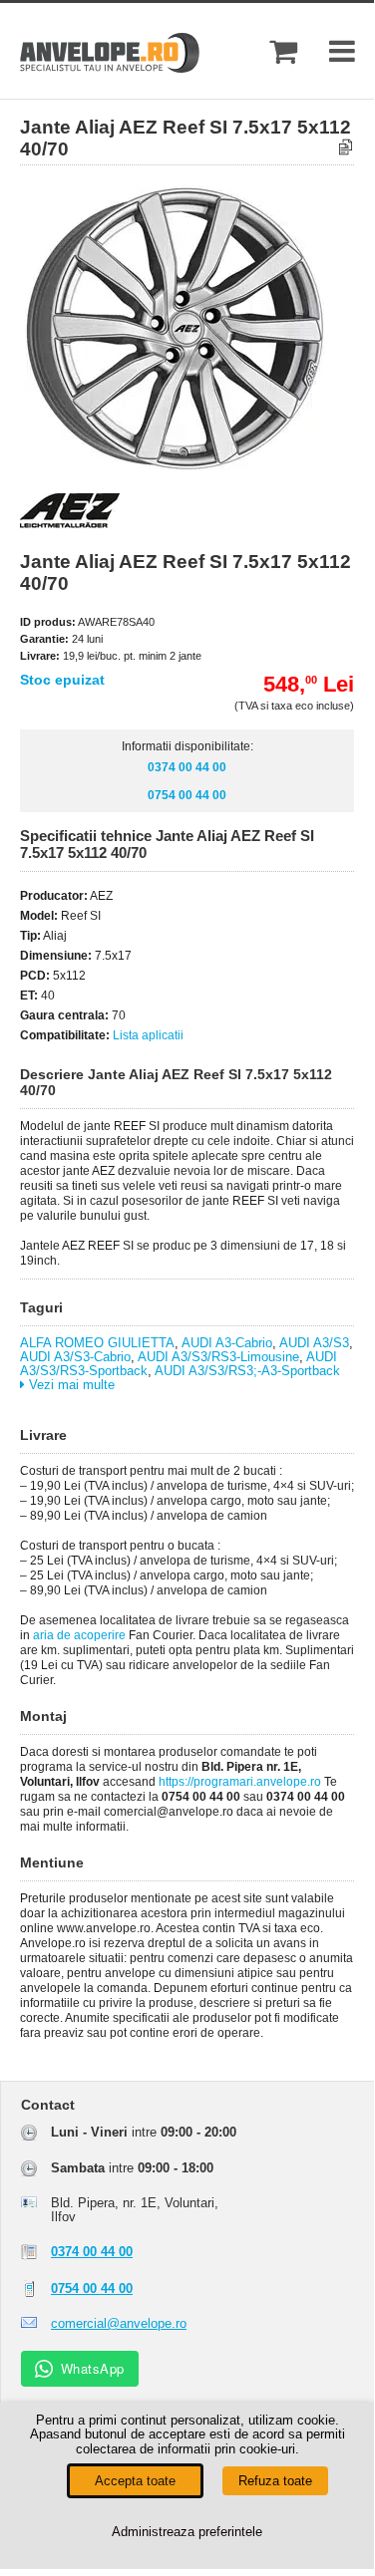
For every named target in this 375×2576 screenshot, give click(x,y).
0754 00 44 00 (187, 795)
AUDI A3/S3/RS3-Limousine (218, 1357)
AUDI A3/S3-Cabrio (75, 1357)
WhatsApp (93, 2368)
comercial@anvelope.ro (119, 2323)
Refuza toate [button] (275, 2481)
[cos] (283, 51)
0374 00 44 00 (187, 767)
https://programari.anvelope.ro (240, 1782)
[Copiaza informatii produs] (346, 148)
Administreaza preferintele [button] (187, 2532)
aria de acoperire (79, 1635)
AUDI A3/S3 (314, 1343)
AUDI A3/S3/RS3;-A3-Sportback (247, 1371)
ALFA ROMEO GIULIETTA (97, 1343)
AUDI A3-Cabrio (227, 1343)
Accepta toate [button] (135, 2481)
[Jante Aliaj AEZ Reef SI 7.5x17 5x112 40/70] (204, 466)
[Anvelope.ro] (110, 68)
